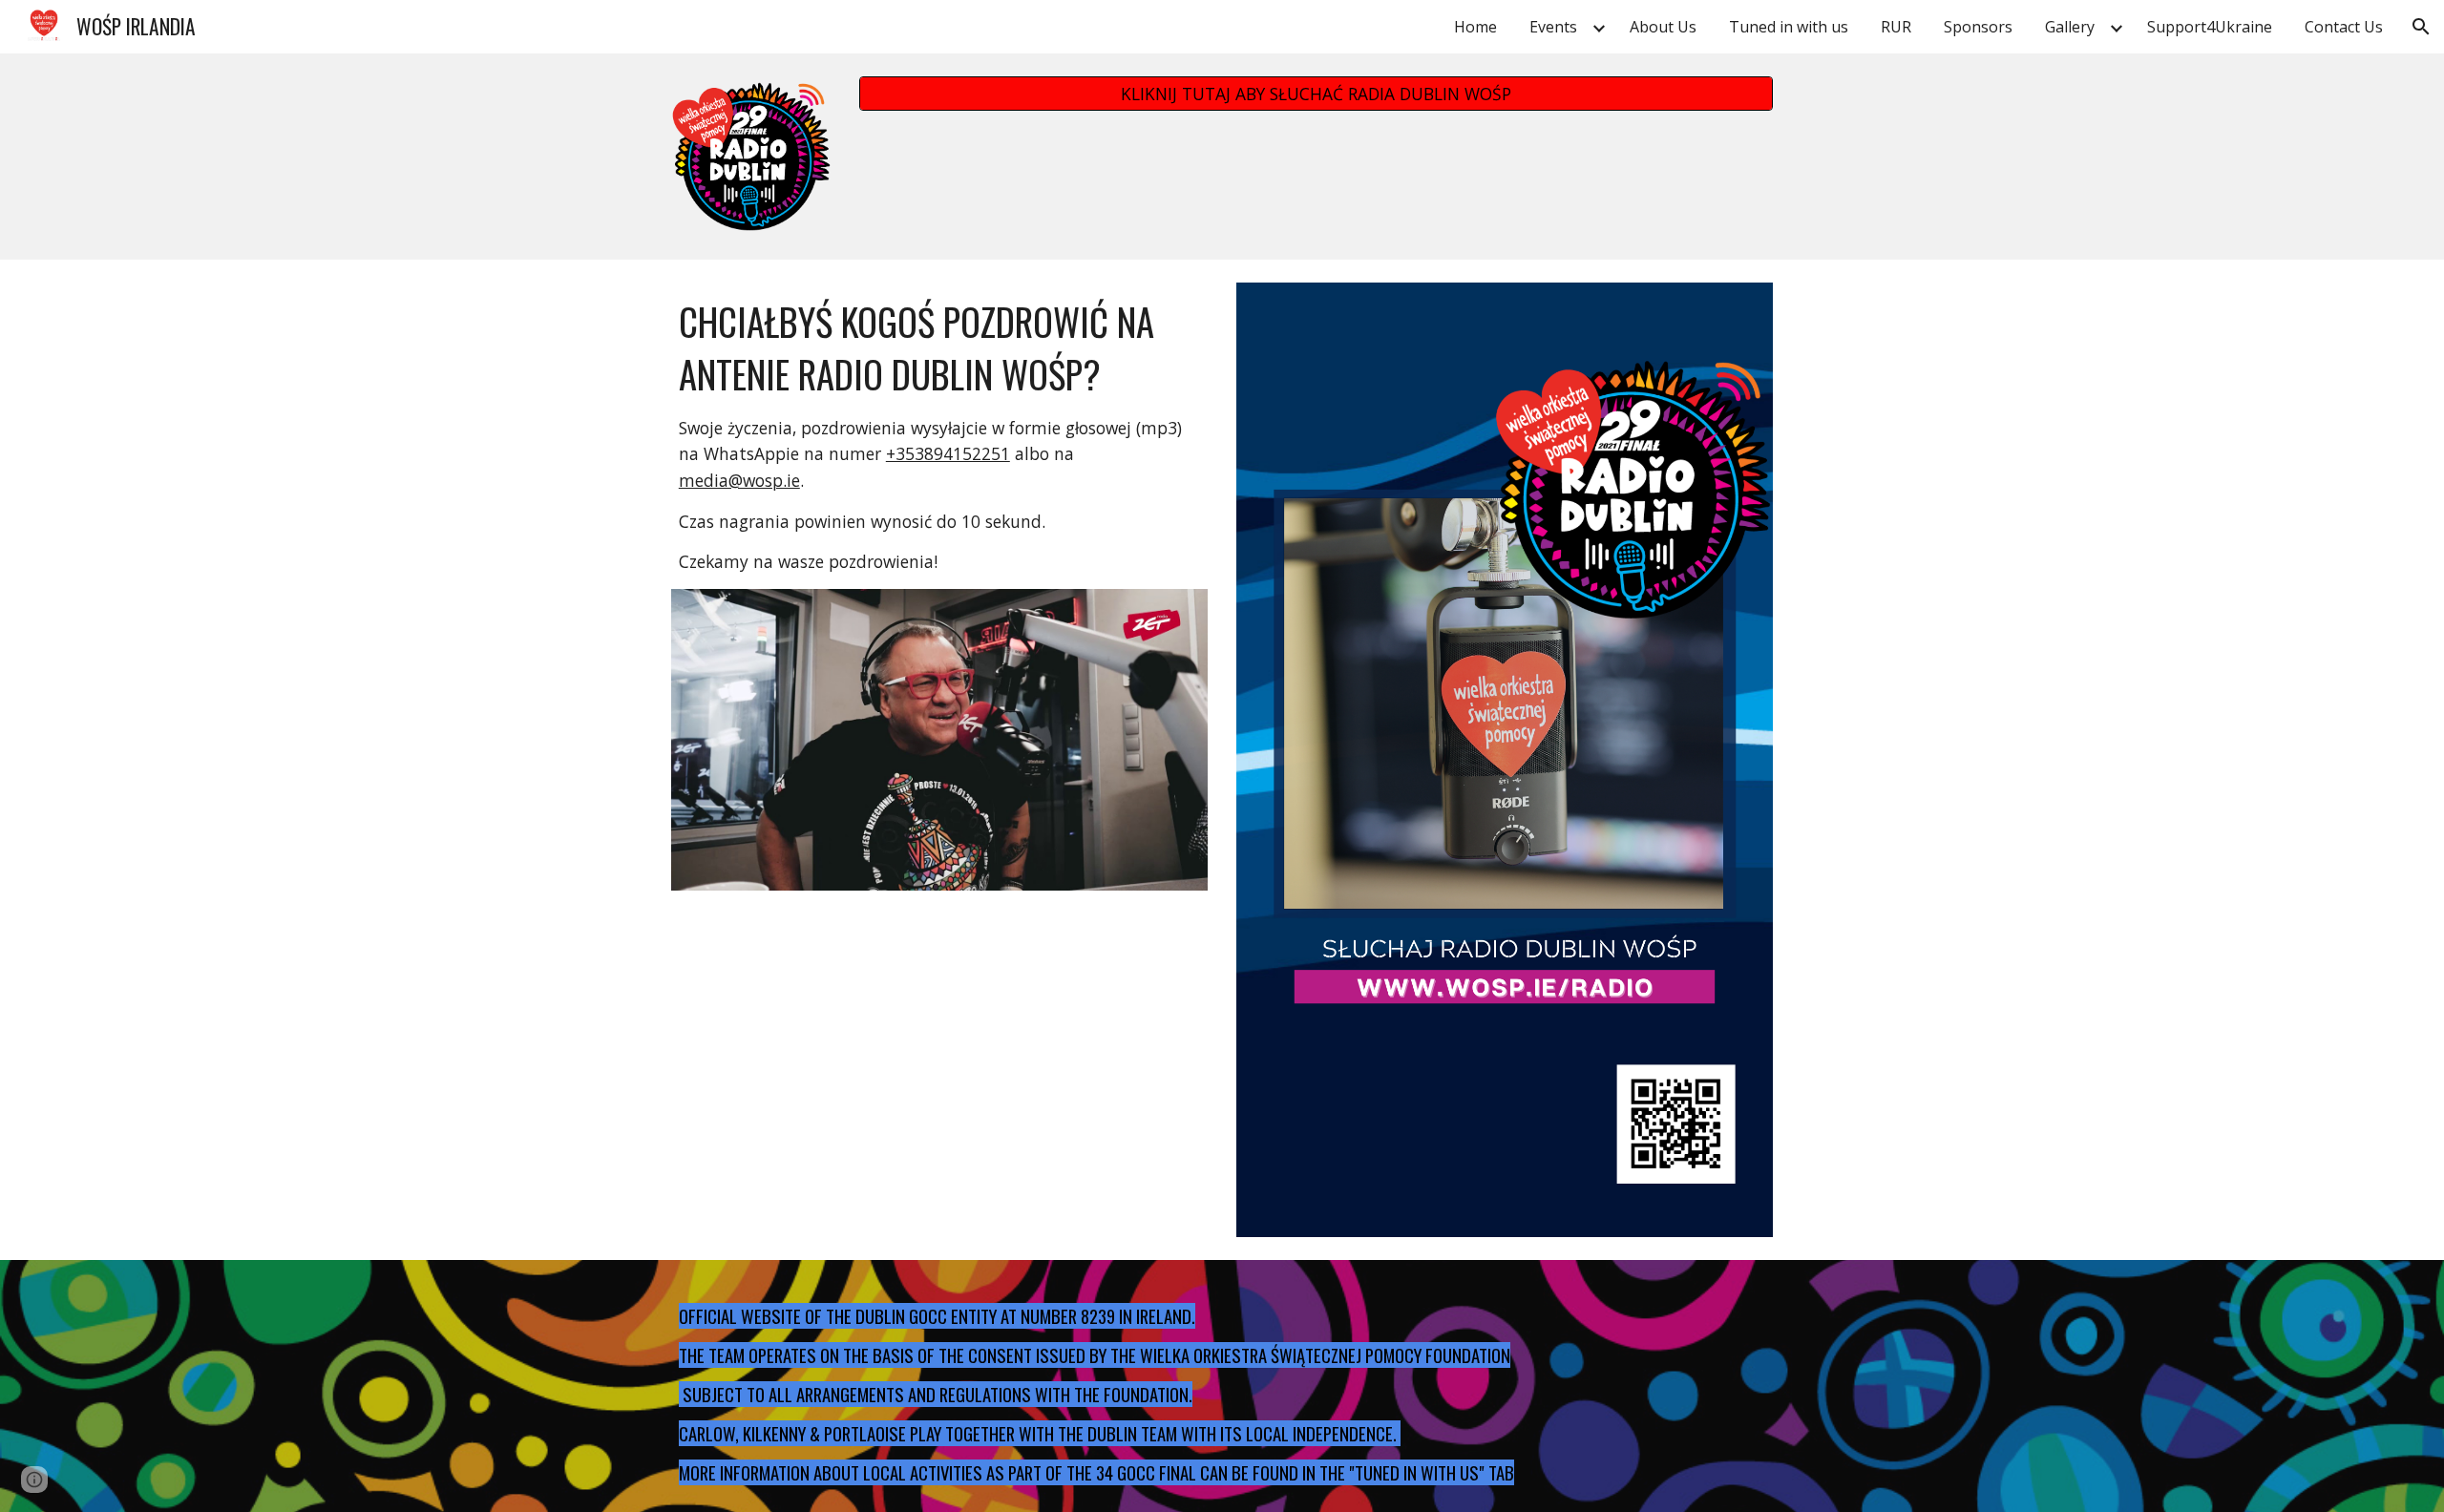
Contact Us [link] (2344, 27)
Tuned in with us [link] (1789, 27)
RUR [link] (1896, 27)
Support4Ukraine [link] (2210, 27)
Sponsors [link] (1978, 27)
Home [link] (1475, 27)
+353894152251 (948, 453)
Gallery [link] (2070, 27)
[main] (939, 436)
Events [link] (1553, 27)
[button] (2421, 27)
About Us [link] (1663, 27)
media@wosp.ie (739, 480)
